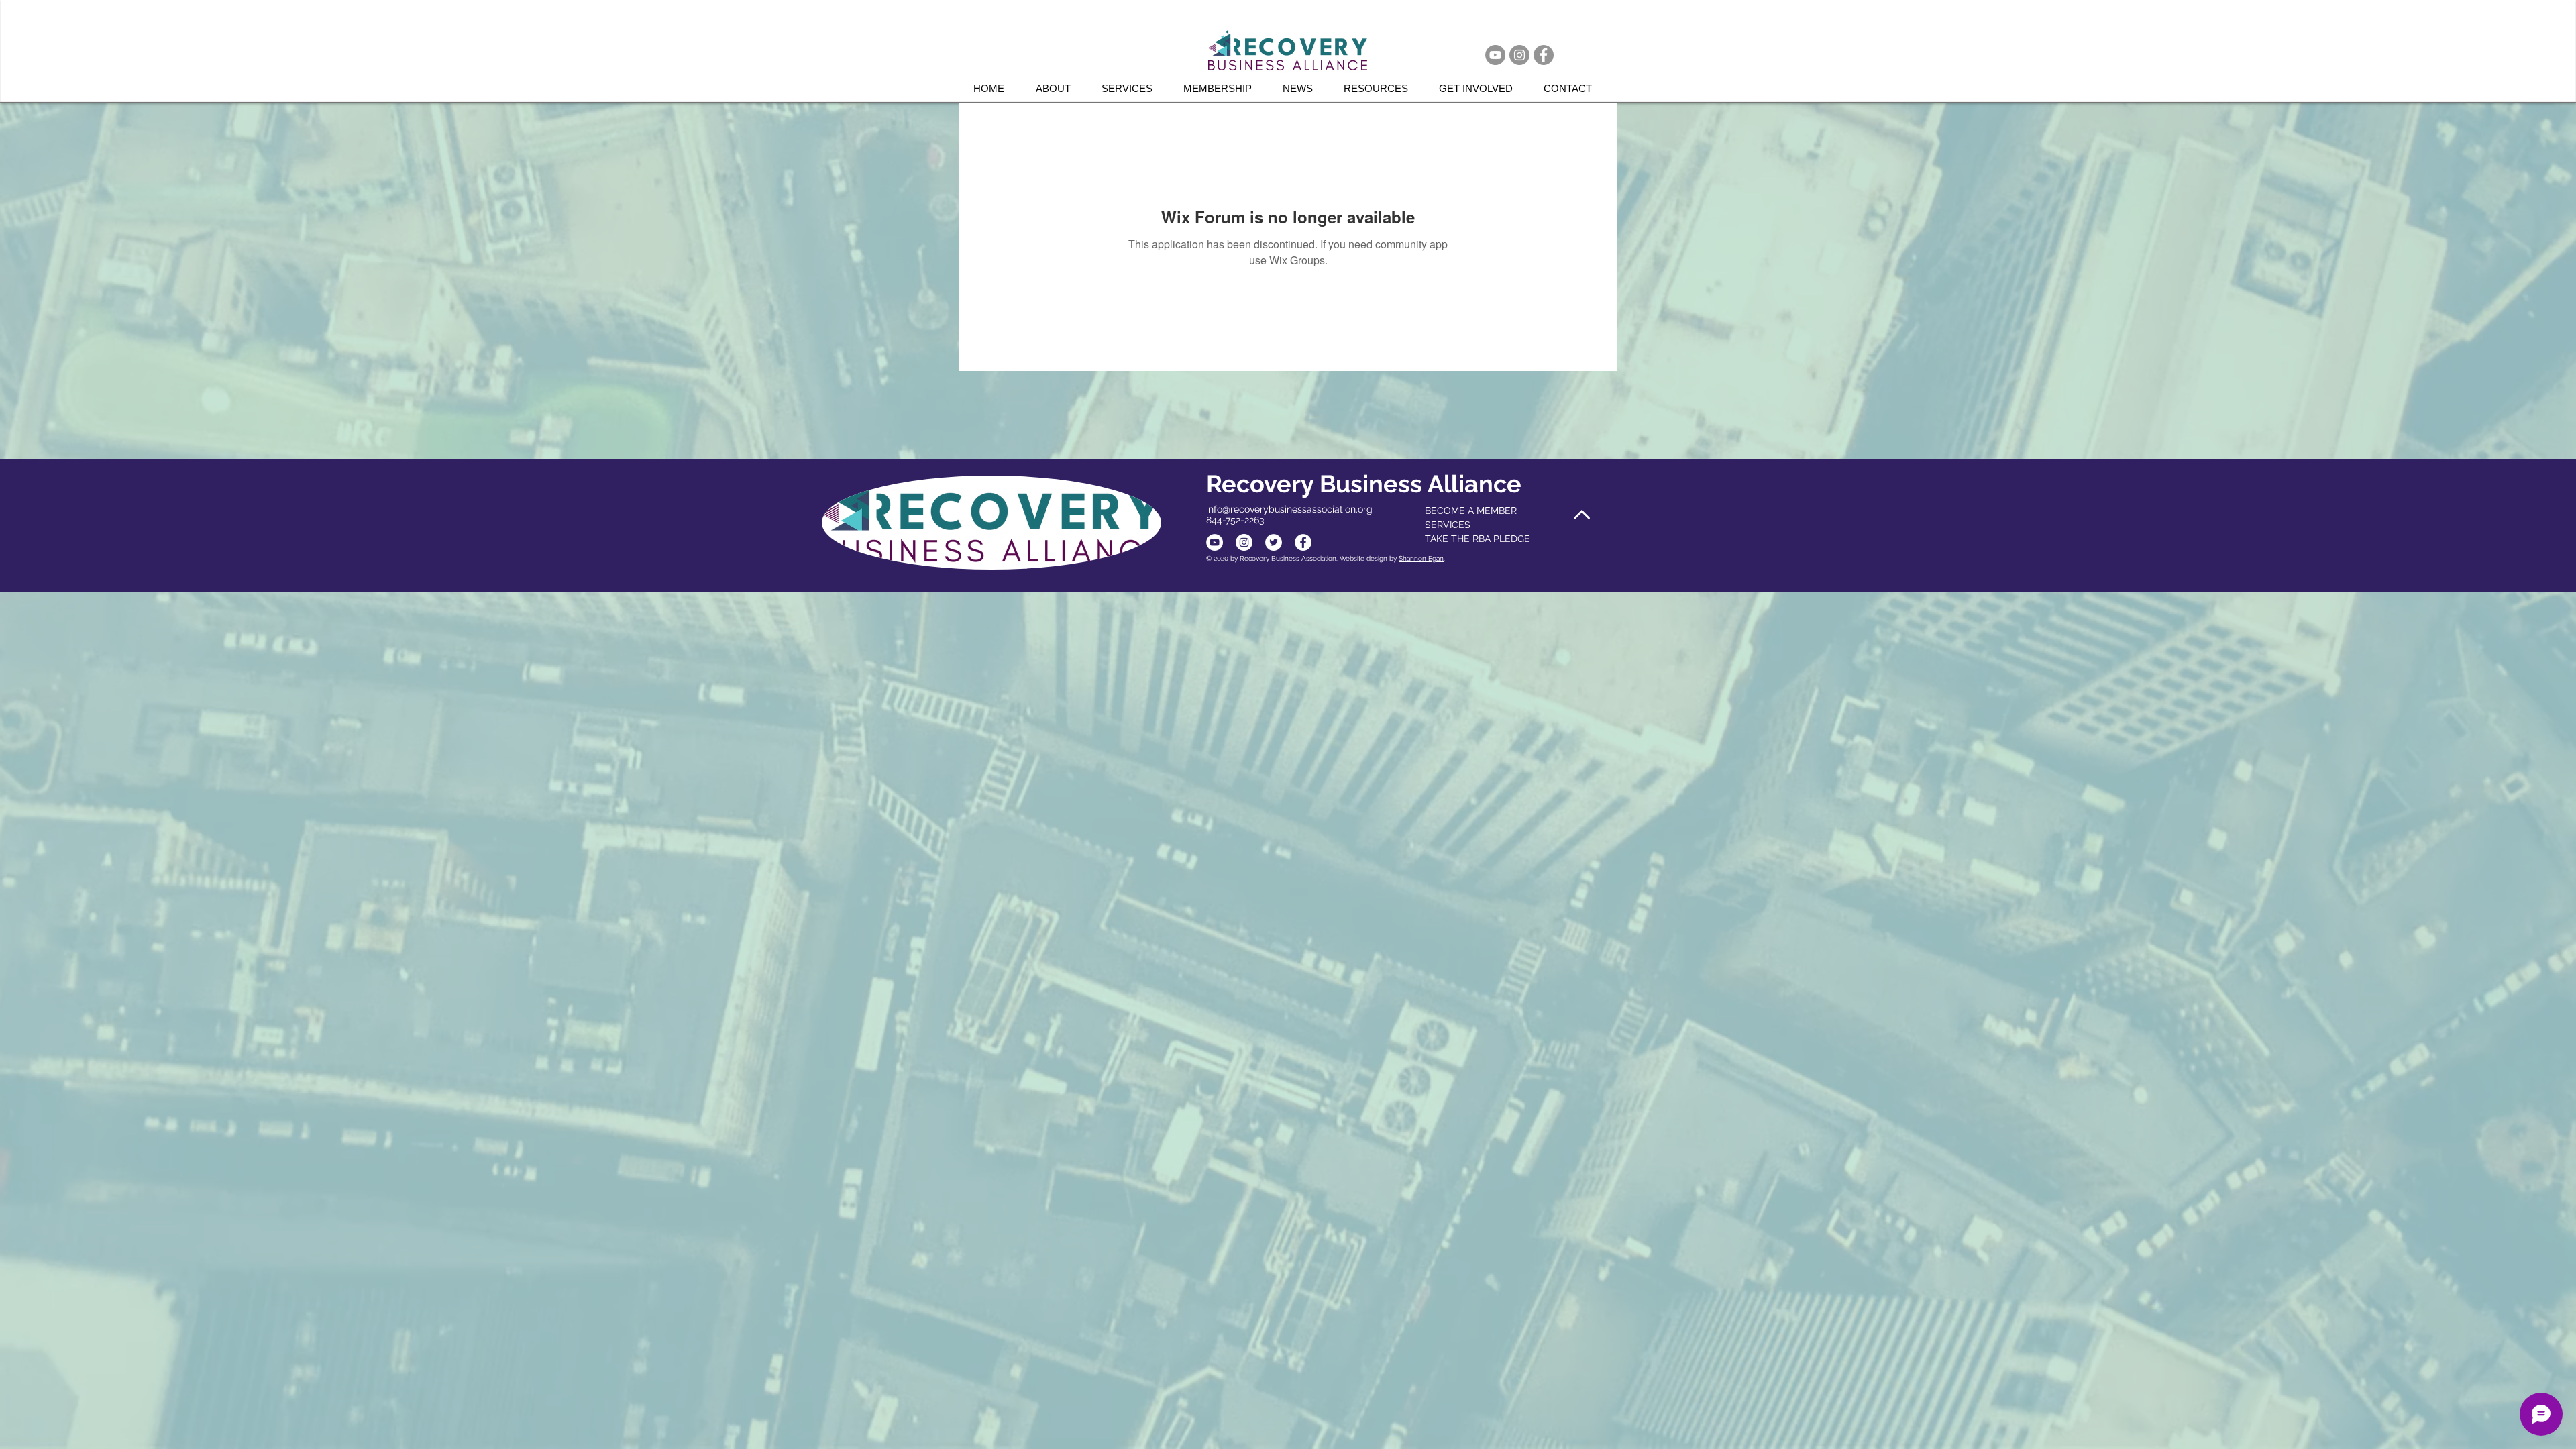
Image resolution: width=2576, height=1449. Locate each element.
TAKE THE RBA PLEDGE (1478, 539)
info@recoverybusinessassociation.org (1289, 509)
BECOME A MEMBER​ (1471, 511)
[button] (1132, 88)
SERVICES (1448, 525)
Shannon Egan (1421, 558)
